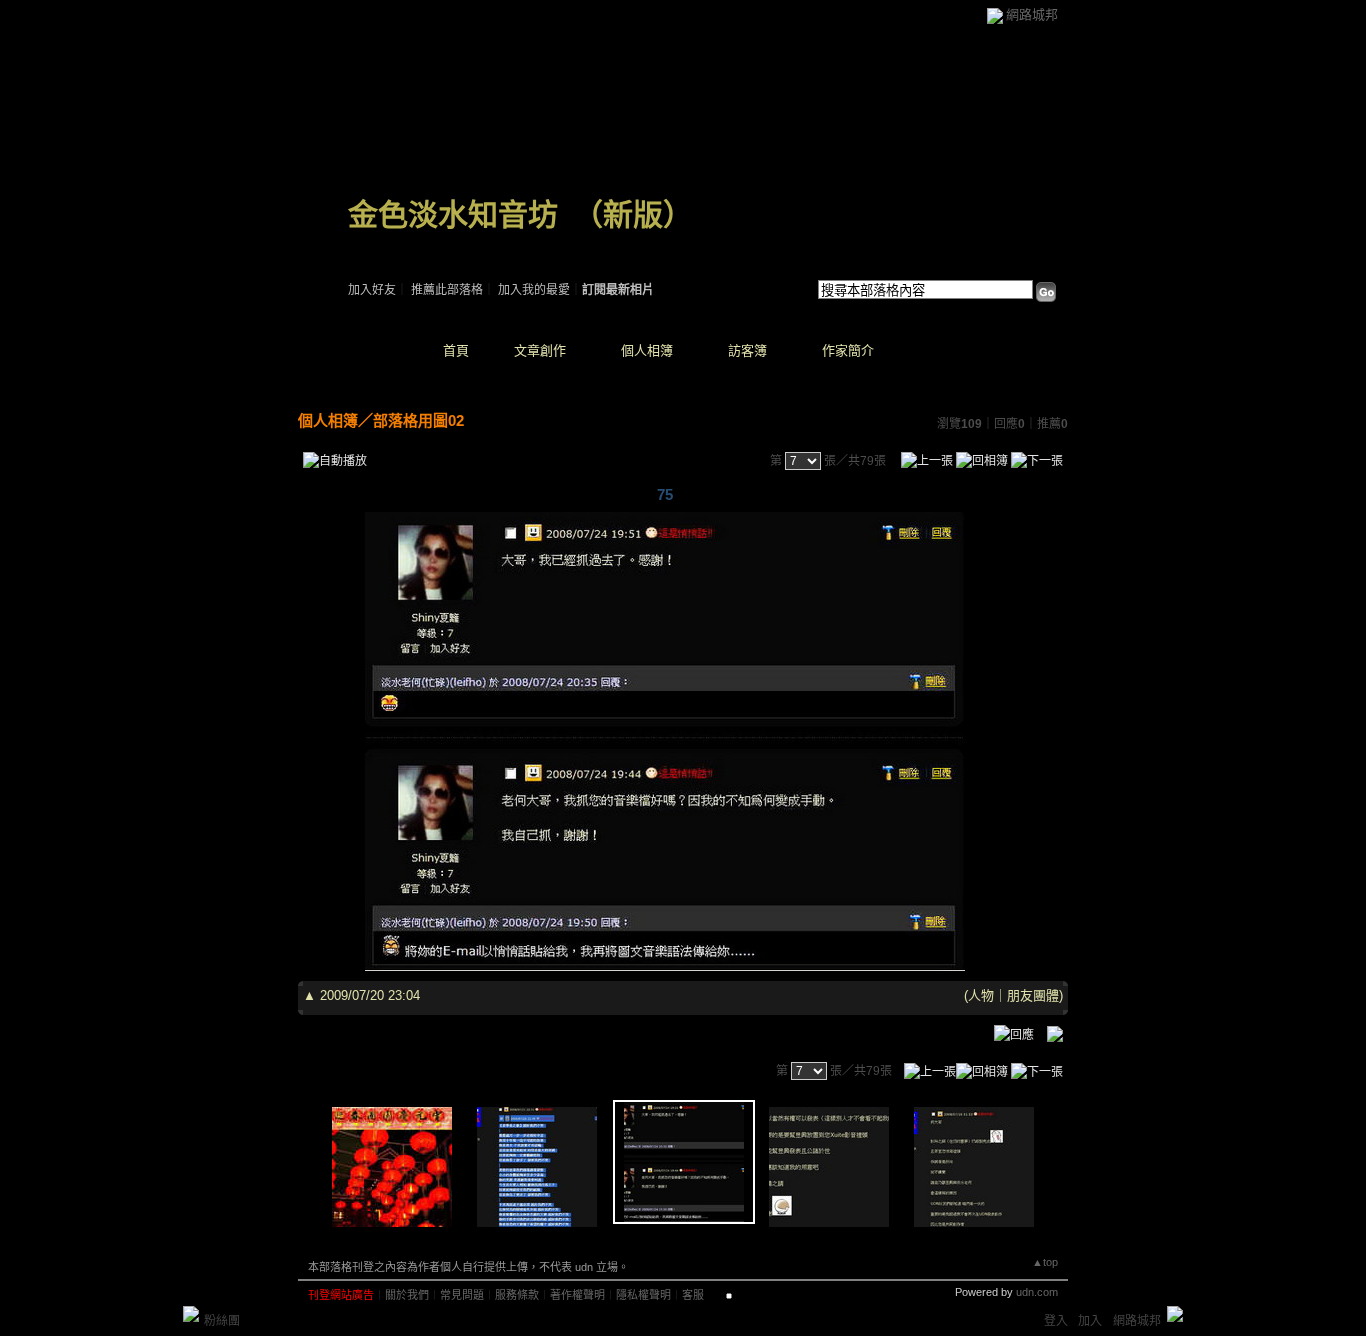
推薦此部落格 (447, 290)
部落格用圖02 (418, 420)
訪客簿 (747, 350)
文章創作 (540, 350)
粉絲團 (222, 1321)
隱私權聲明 (643, 1295)
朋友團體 (1033, 995)
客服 (693, 1295)
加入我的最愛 (534, 290)
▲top (1045, 1262)
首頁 (456, 350)
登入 (1056, 1321)
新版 (633, 214)
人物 (981, 995)
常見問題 (462, 1295)
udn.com (1037, 1292)
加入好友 (372, 290)
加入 (1090, 1321)
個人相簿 (647, 350)
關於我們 (407, 1295)
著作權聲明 (577, 1295)
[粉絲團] (191, 1314)
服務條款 (517, 1295)
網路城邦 (1032, 14)
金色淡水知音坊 (453, 214)
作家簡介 (848, 350)
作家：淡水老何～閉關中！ (420, 240)
